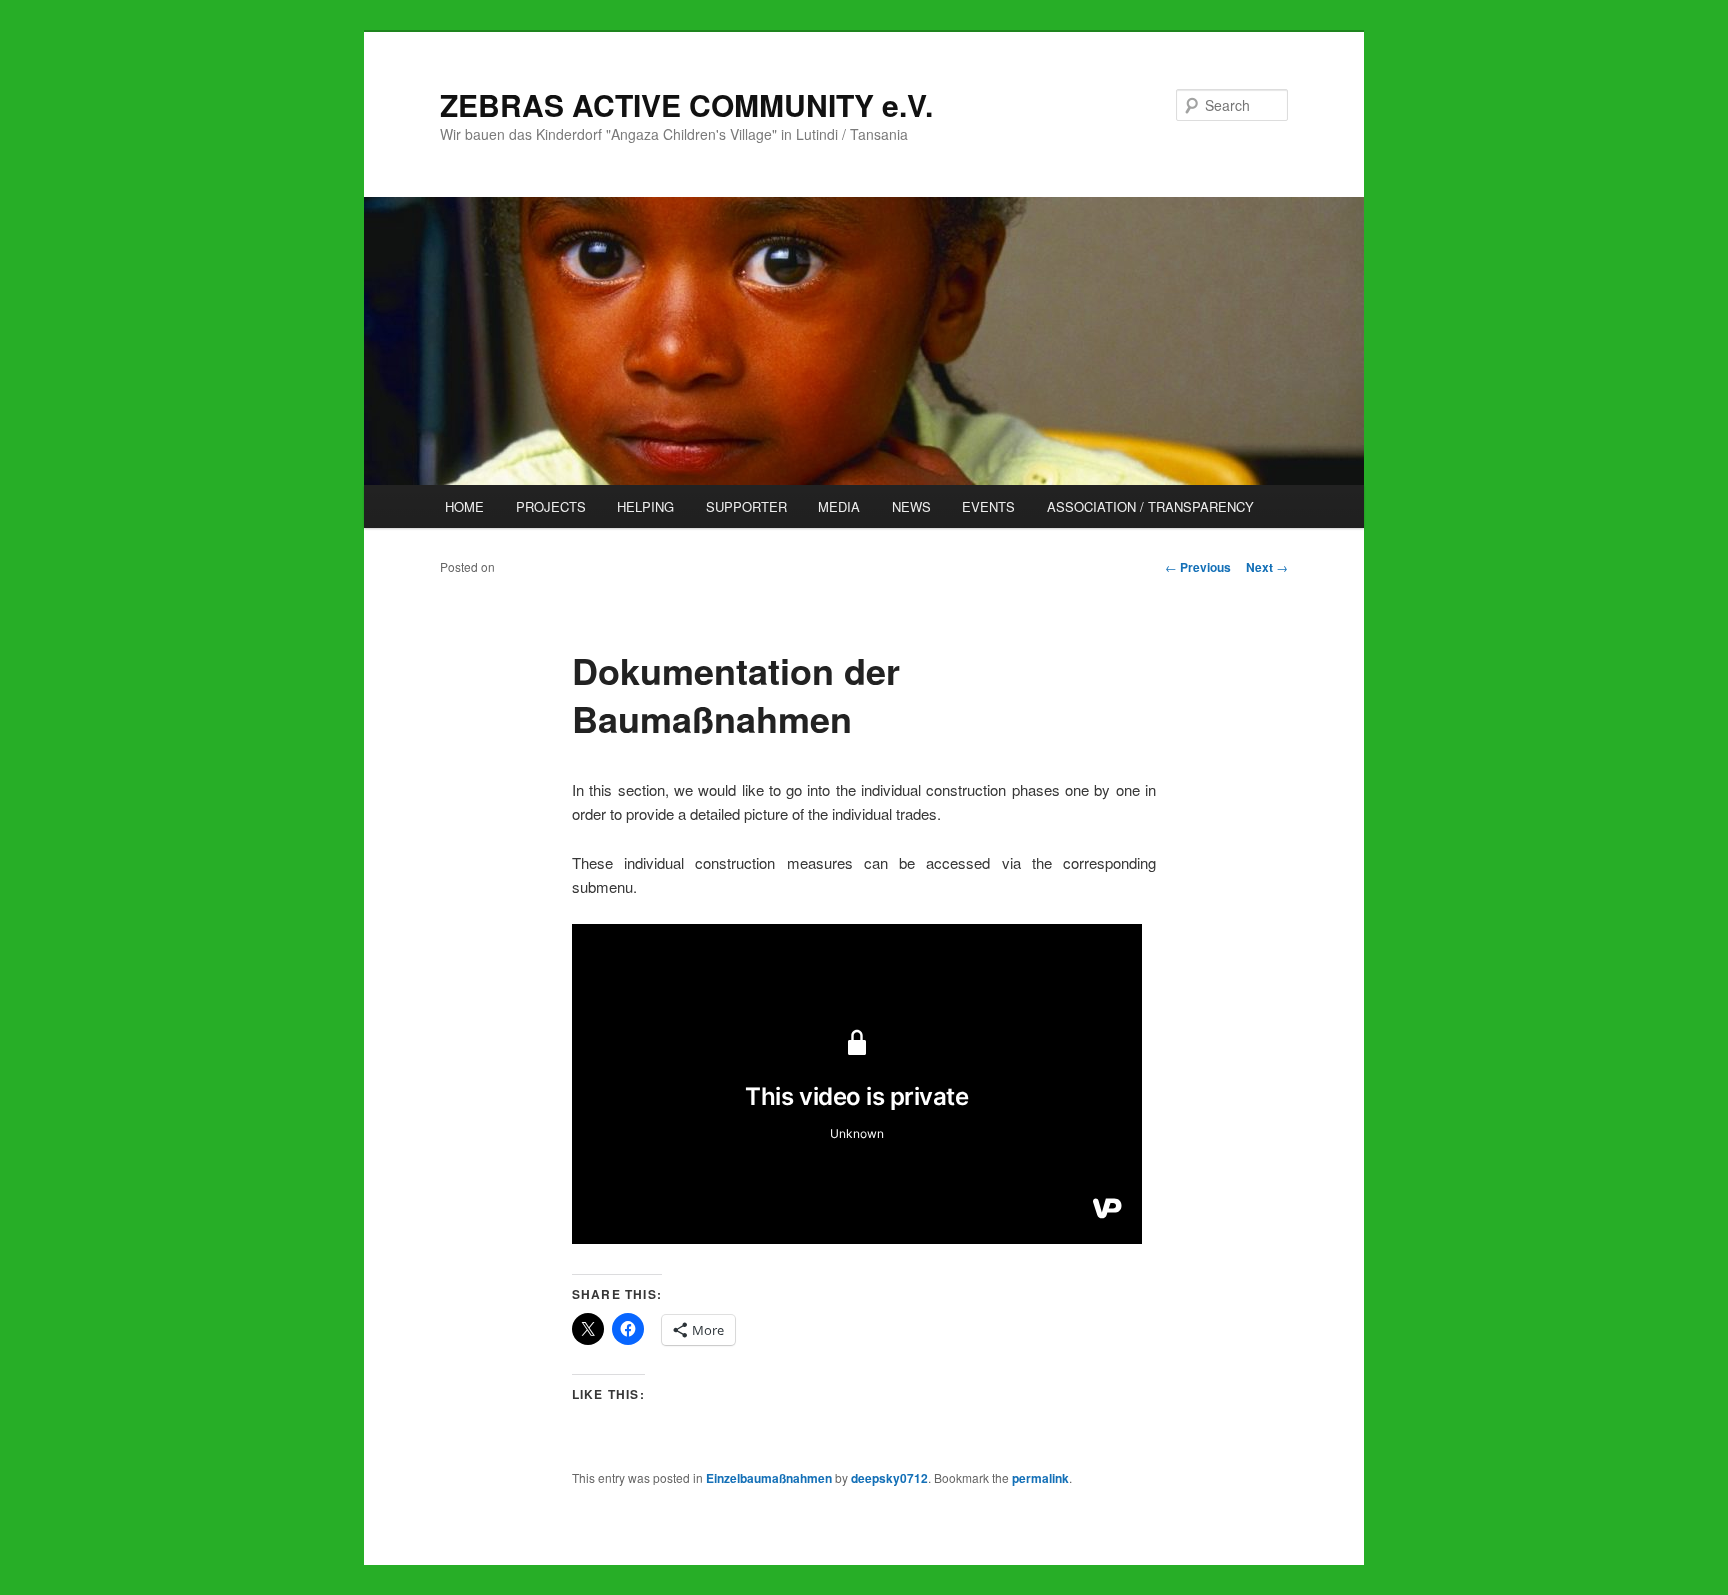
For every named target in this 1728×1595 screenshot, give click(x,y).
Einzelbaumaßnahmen (769, 1478)
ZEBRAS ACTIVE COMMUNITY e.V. (686, 104)
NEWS (911, 506)
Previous (1198, 567)
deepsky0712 (889, 1478)
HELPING (645, 506)
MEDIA (839, 506)
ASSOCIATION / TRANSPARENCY (1150, 506)
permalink (1040, 1478)
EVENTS (988, 506)
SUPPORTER (746, 506)
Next (1267, 567)
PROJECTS (551, 506)
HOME (464, 506)
